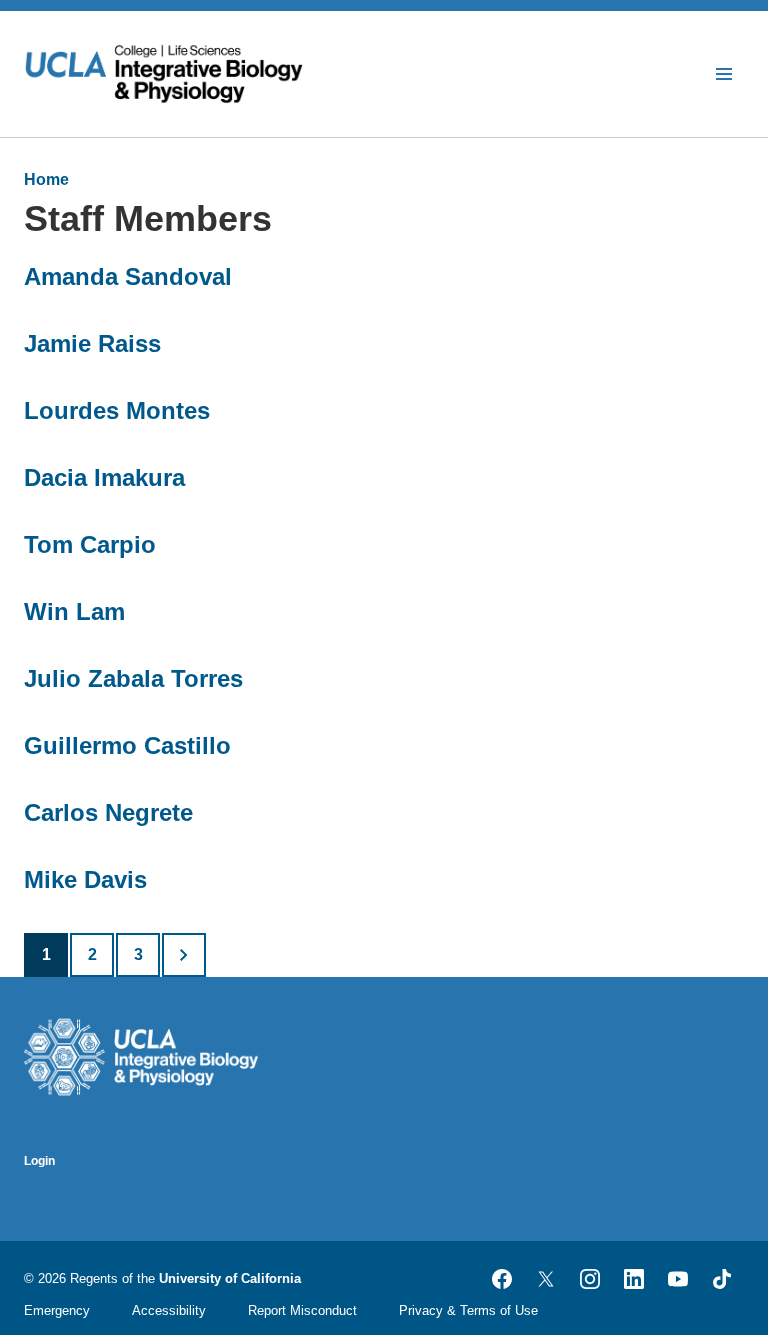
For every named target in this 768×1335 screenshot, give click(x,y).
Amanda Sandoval (128, 276)
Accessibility (169, 1310)
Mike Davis (85, 879)
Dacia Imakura (104, 477)
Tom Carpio (90, 544)
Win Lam (74, 611)
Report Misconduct (302, 1310)
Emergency (57, 1310)
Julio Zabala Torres (133, 678)
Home (46, 179)
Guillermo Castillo (127, 745)
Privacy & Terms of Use (468, 1310)
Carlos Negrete (108, 812)
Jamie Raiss (92, 343)
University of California (230, 1278)
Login (39, 1161)
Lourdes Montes (117, 410)
